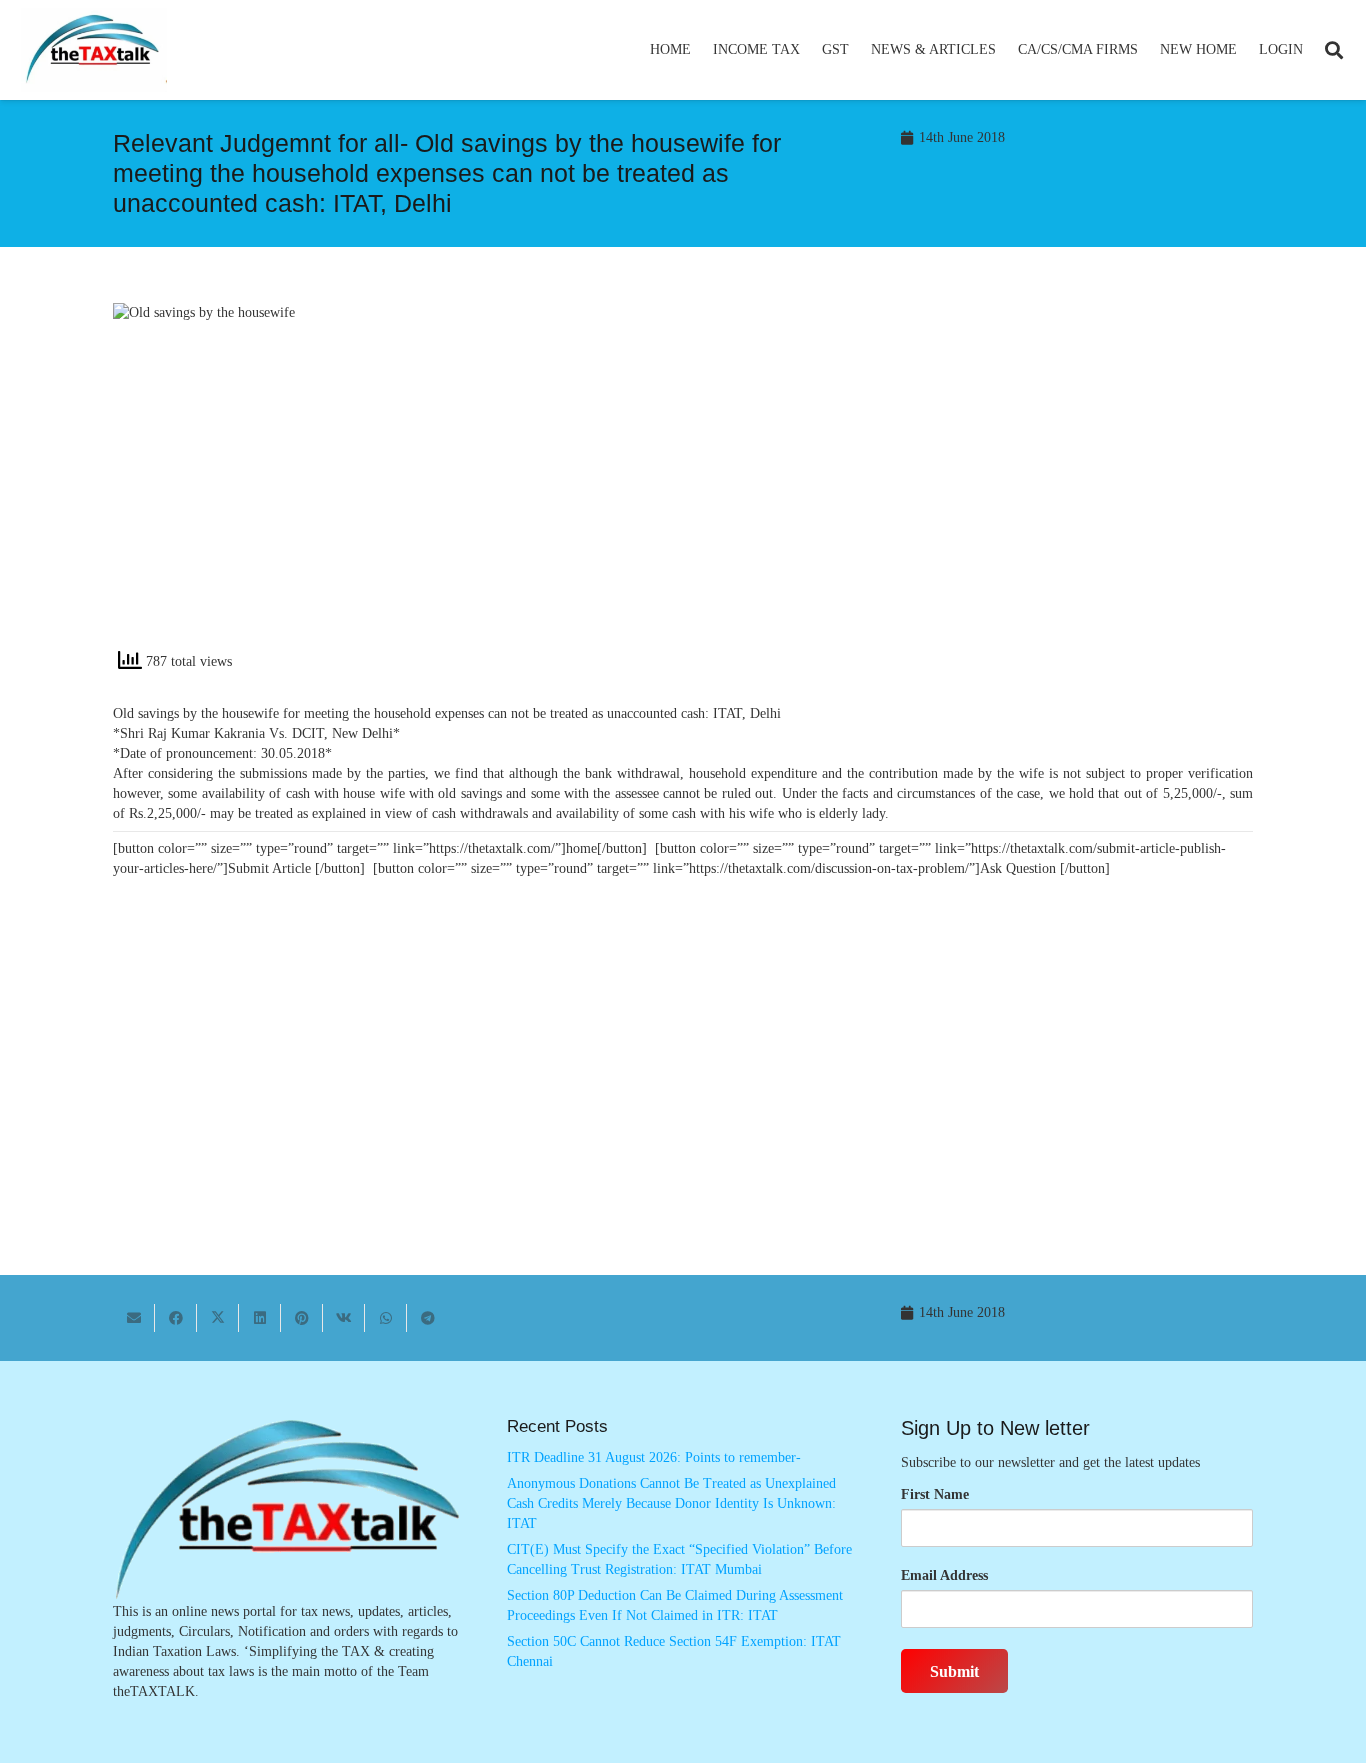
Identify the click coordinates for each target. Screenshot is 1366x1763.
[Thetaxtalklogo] (94, 50)
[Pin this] (302, 1318)
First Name (935, 1494)
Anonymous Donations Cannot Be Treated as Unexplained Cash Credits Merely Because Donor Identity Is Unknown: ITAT (671, 1503)
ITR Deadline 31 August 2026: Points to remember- (654, 1457)
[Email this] (134, 1318)
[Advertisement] (978, 483)
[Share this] (176, 1318)
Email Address (944, 1575)
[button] (808, 50)
